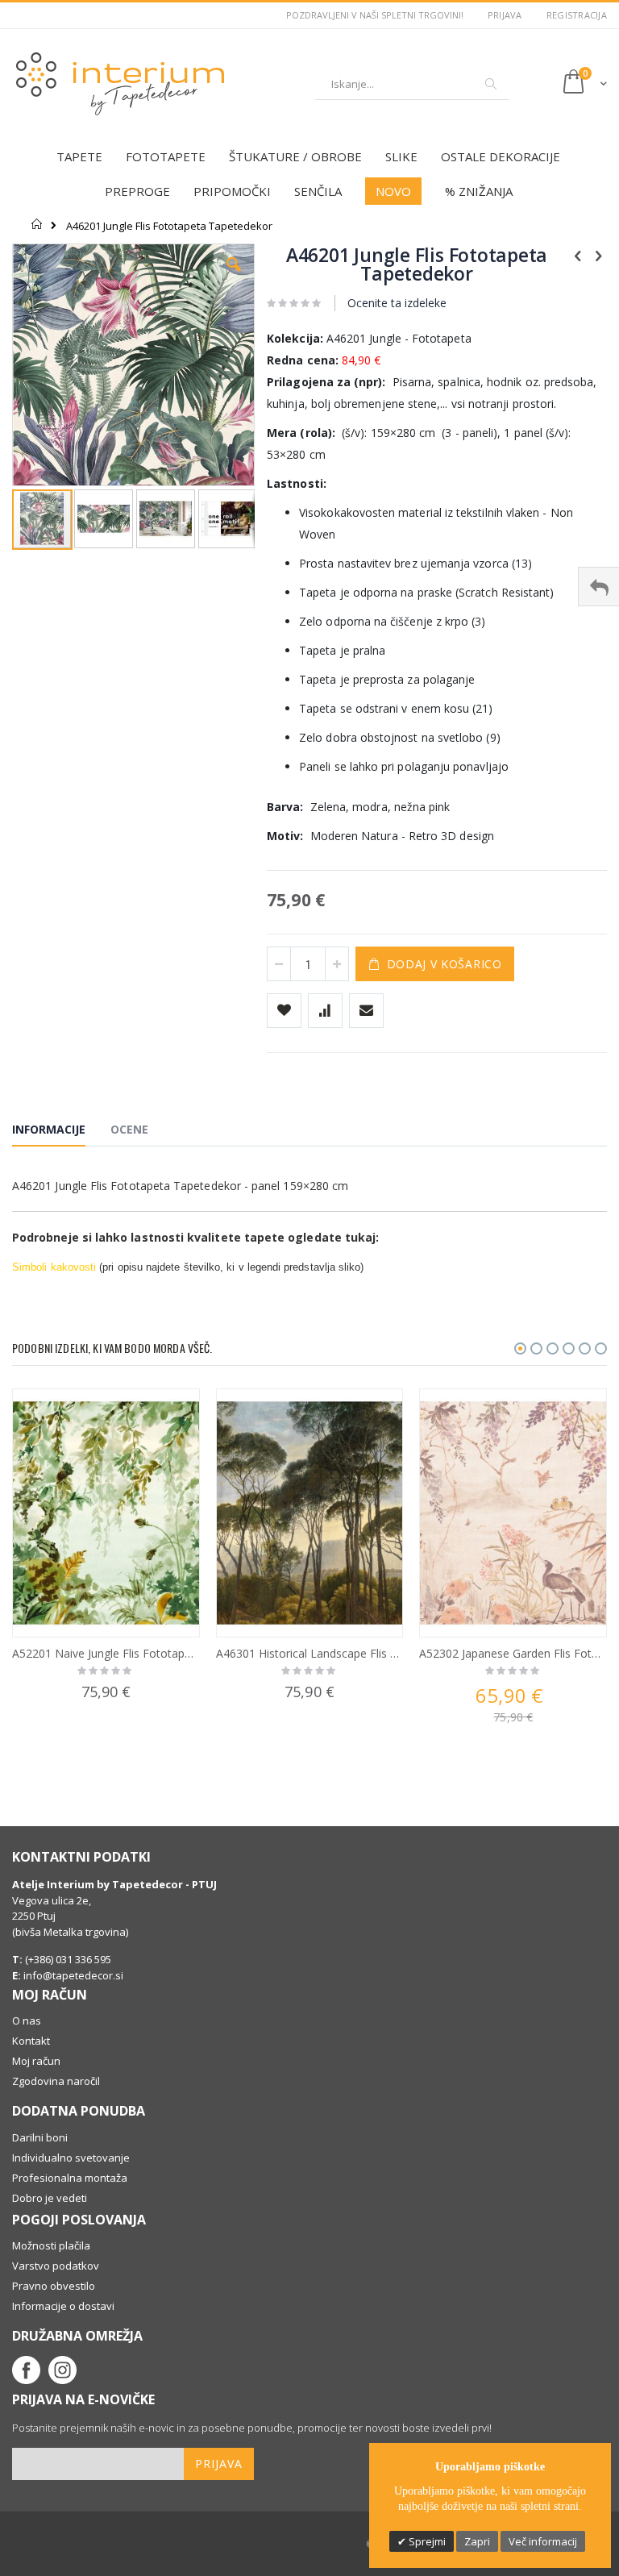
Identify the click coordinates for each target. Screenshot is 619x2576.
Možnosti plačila (51, 2245)
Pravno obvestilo (54, 2286)
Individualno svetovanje (71, 2158)
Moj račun (36, 2061)
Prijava (505, 15)
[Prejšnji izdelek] (578, 255)
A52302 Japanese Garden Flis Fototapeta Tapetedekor (513, 1653)
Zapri (477, 2541)
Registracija (577, 15)
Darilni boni (40, 2137)
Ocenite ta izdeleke (397, 303)
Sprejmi (426, 2541)
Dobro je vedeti (50, 2198)
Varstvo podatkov (56, 2266)
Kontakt (31, 2041)
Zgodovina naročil (56, 2081)
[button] (234, 277)
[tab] (61, 1132)
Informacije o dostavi (63, 2306)
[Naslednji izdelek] (598, 255)
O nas (27, 2020)
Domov (37, 224)
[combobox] (412, 84)
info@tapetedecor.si (73, 1975)
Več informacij (543, 2541)
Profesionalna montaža (70, 2178)
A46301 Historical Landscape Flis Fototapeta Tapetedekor (310, 1653)
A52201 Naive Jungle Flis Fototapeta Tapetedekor (106, 1653)
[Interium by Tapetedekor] (121, 84)
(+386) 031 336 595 (67, 1959)
